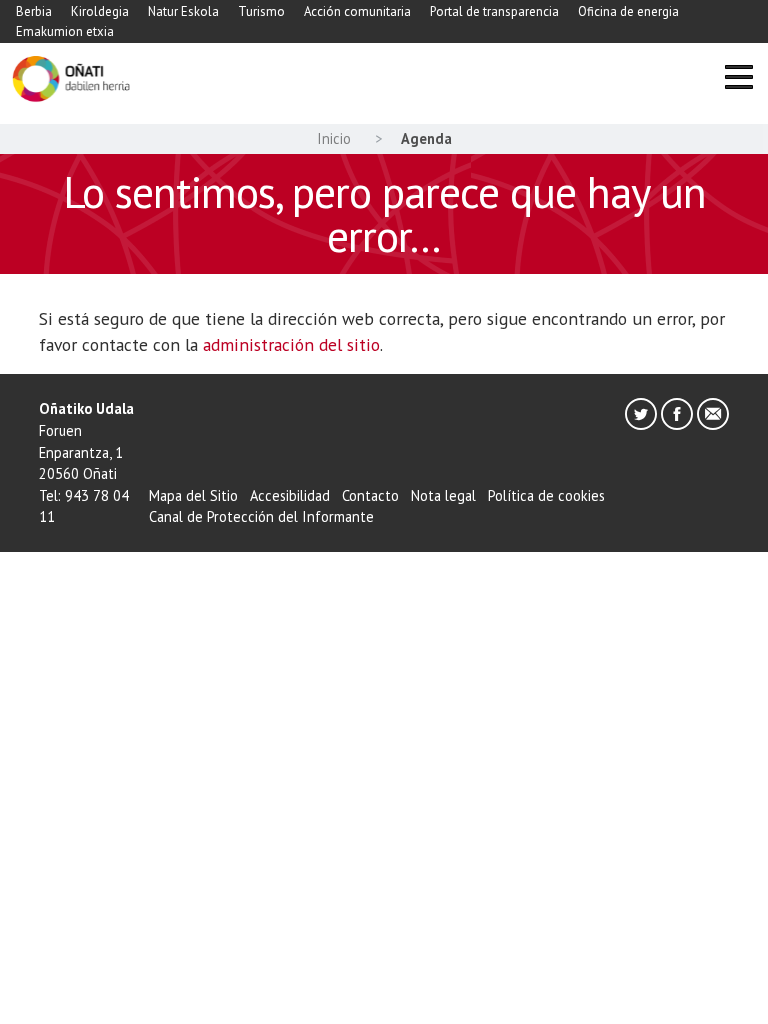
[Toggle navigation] (738, 79)
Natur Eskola (183, 11)
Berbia (34, 11)
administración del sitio (291, 344)
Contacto (370, 495)
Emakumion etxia (65, 31)
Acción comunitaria (357, 11)
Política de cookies (546, 495)
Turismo (261, 11)
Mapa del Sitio (193, 495)
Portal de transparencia (494, 11)
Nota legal (443, 495)
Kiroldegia (100, 11)
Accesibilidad (290, 495)
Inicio (334, 138)
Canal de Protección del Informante (261, 516)
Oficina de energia (628, 11)
